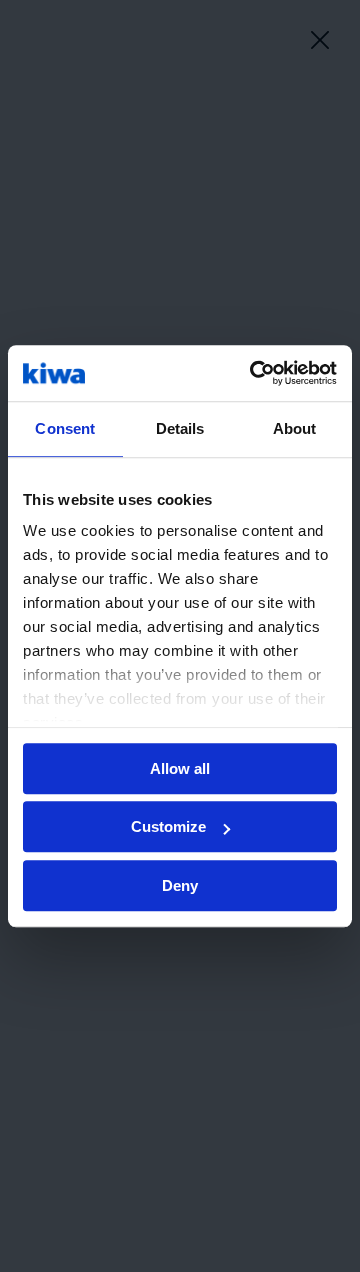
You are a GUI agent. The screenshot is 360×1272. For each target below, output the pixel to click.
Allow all (180, 768)
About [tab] (295, 428)
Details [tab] (180, 428)
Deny (180, 885)
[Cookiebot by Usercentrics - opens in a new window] (254, 373)
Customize (168, 826)
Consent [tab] (65, 428)
